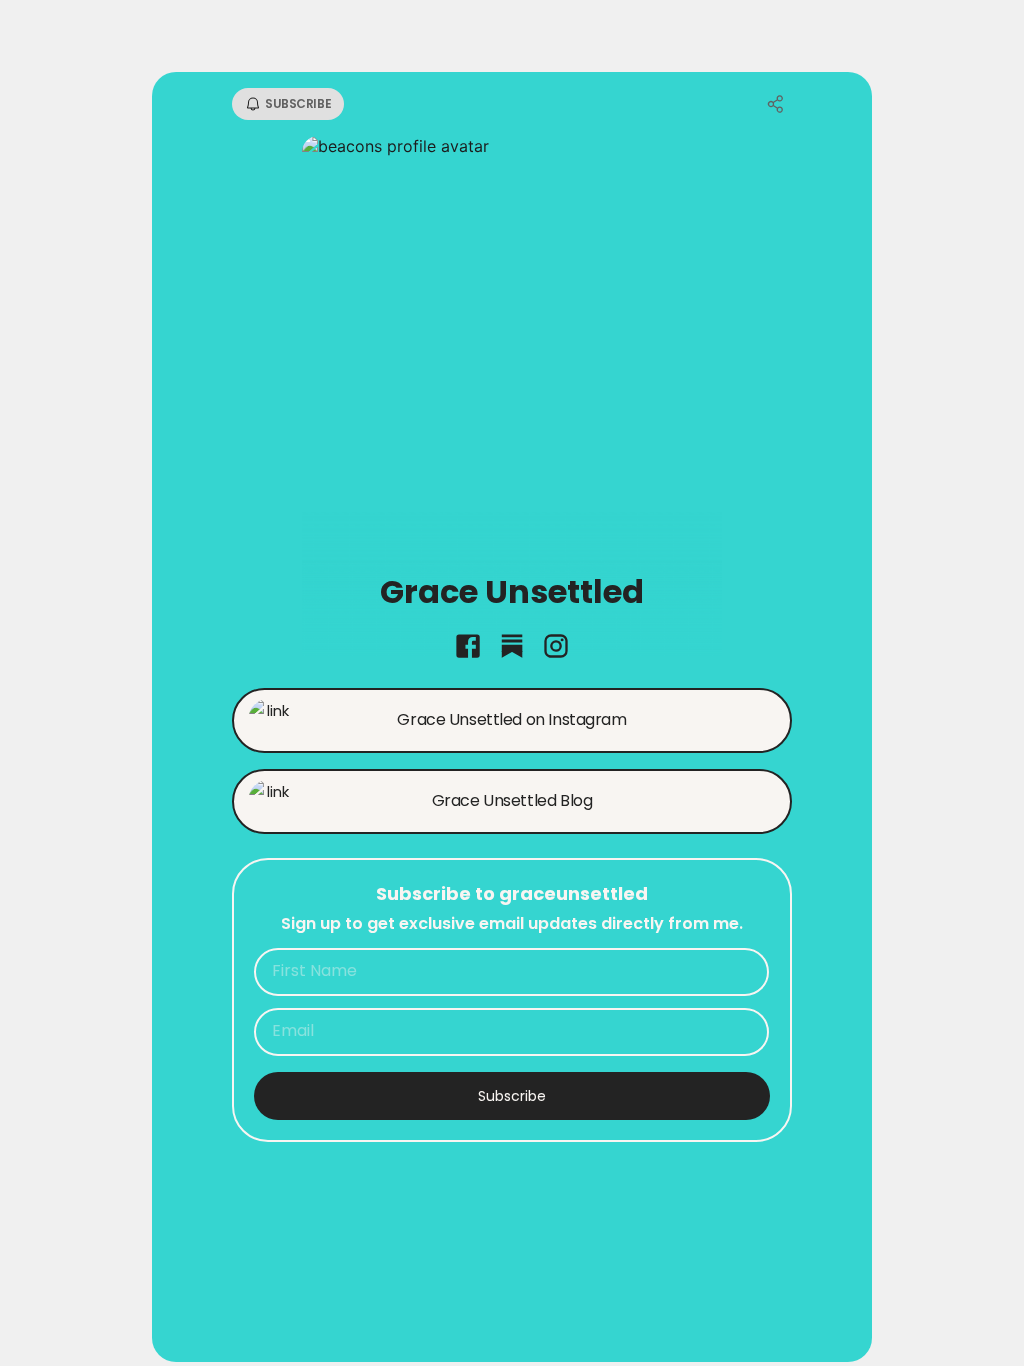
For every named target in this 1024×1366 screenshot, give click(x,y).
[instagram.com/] (556, 648)
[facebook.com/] (468, 648)
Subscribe (512, 1096)
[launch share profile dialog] (776, 104)
